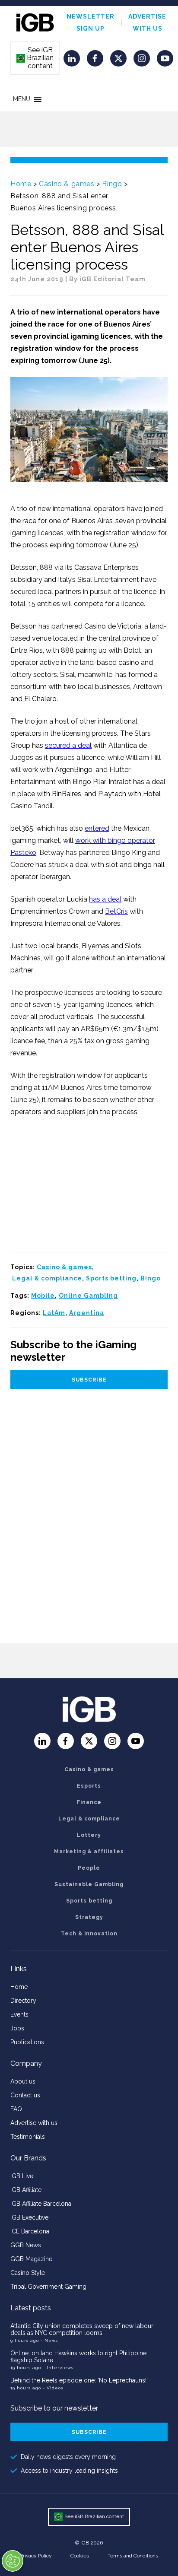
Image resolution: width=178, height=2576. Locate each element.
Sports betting (111, 1278)
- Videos (53, 2388)
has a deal (105, 899)
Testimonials (28, 2137)
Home (21, 184)
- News (49, 2340)
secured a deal (68, 745)
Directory (23, 2001)
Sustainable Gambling (89, 1884)
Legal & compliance (47, 1278)
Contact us (25, 2095)
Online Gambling (88, 1296)
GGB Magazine (31, 2259)
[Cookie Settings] (13, 2561)
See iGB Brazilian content (35, 58)
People (89, 1868)
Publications (27, 2042)
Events (19, 2014)
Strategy (89, 1917)
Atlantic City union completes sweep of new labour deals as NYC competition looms (82, 2329)
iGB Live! (22, 2176)
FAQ (16, 2109)
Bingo (112, 184)
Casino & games (67, 184)
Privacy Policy (36, 2556)
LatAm (54, 1313)
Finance (89, 1802)
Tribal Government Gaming (48, 2287)
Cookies (80, 2556)
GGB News (26, 2245)
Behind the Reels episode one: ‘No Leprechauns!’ (79, 2380)
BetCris (116, 911)
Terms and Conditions (133, 2556)
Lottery (89, 1835)
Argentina (87, 1313)
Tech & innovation (89, 1934)
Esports (89, 1786)
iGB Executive (29, 2217)
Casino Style (28, 2273)
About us (23, 2081)
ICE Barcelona (30, 2231)
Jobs (17, 2028)
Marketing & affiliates (89, 1852)
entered (97, 828)
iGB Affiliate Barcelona (41, 2204)
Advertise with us (34, 2123)
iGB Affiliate (26, 2190)
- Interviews (58, 2368)
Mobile (43, 1296)
